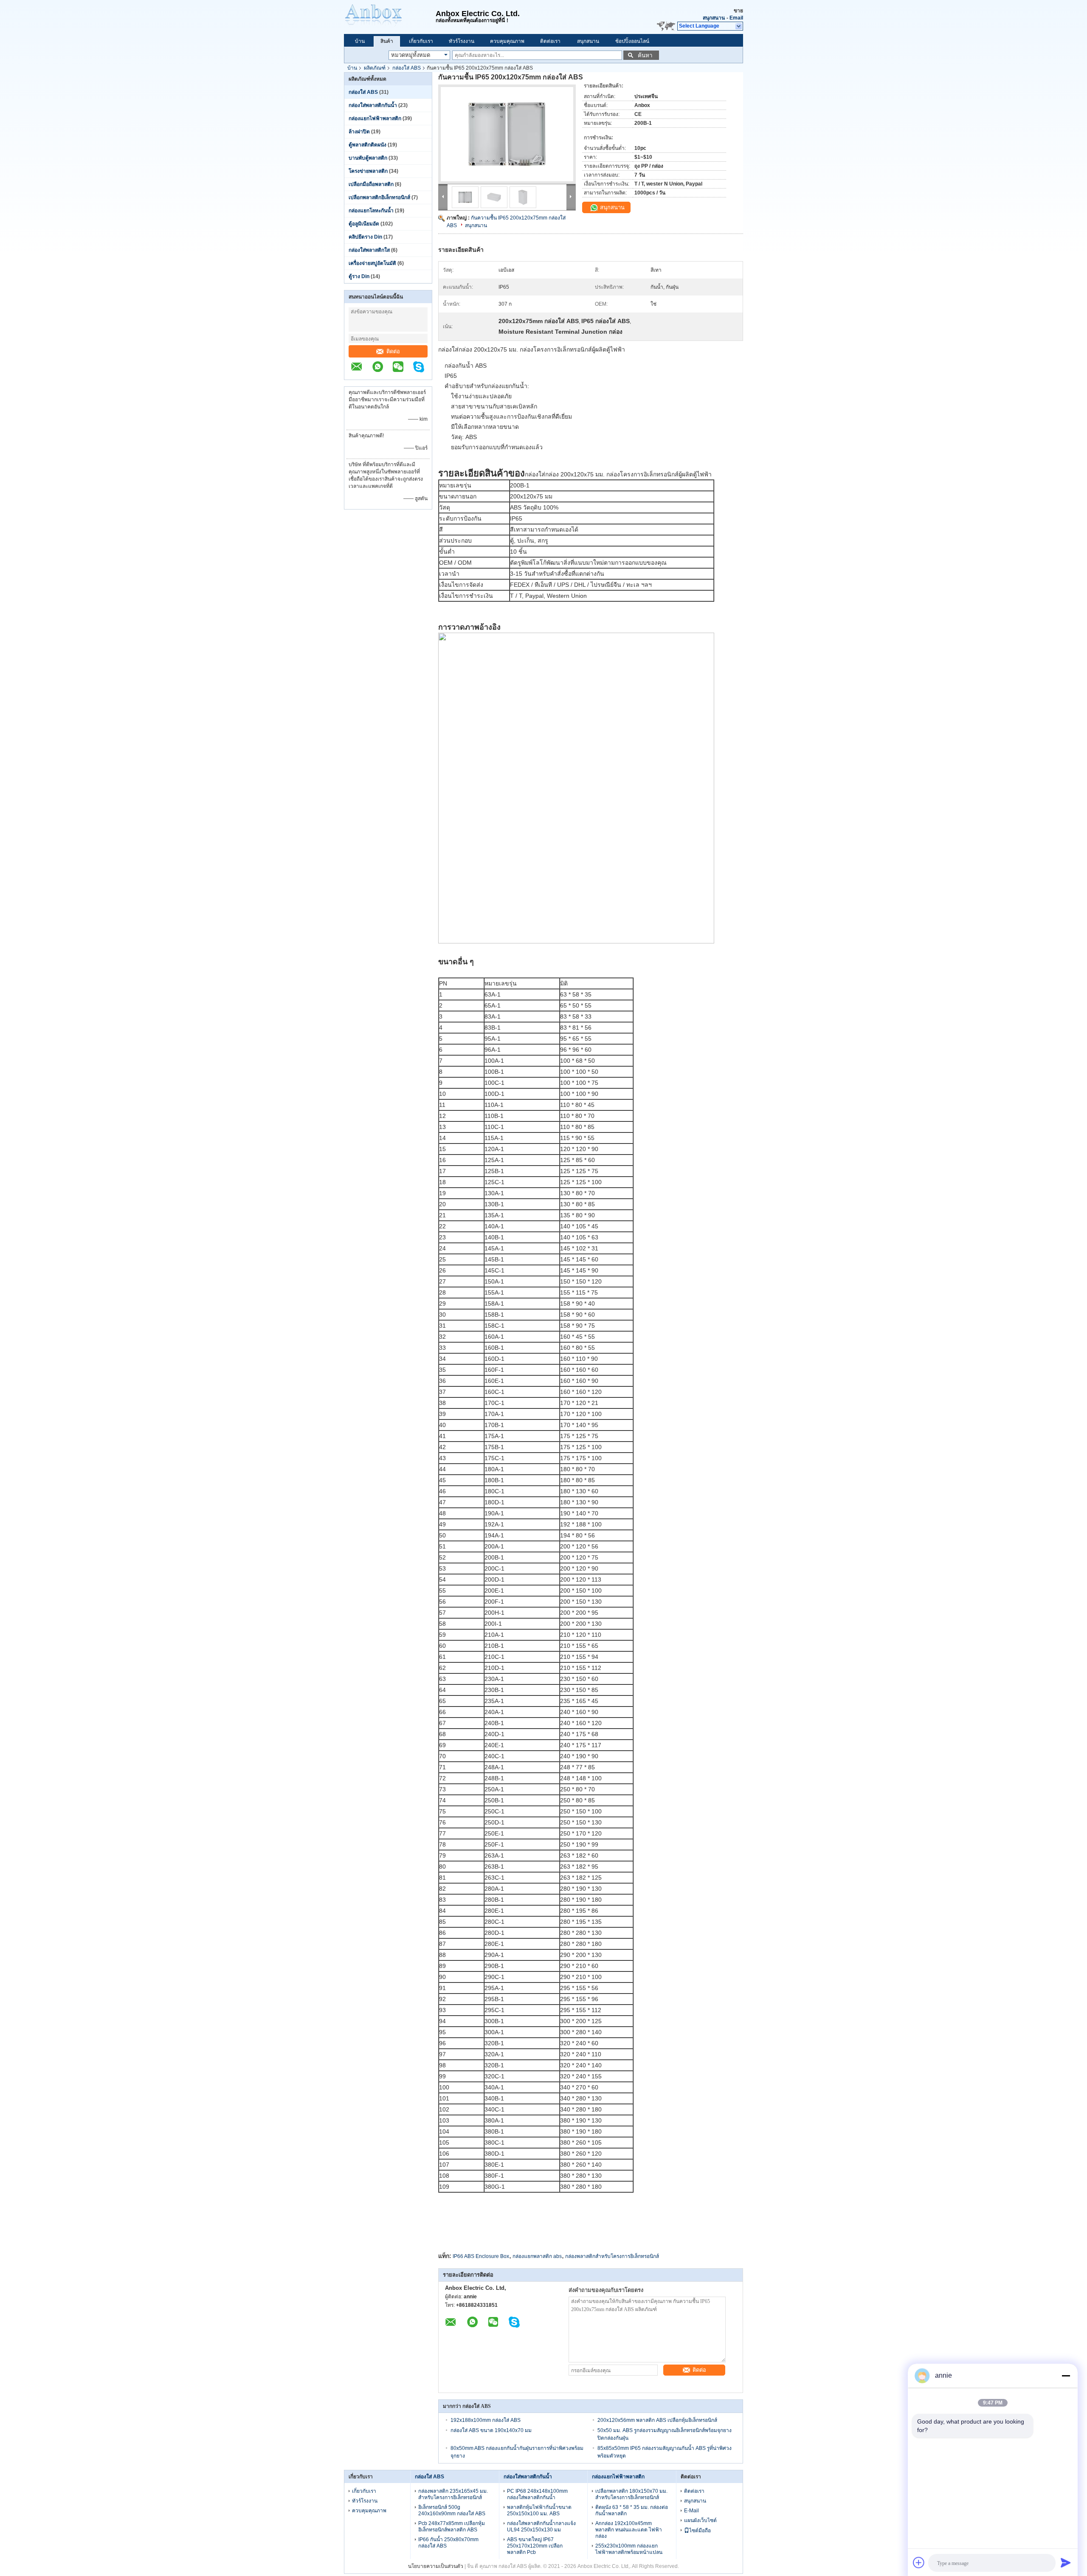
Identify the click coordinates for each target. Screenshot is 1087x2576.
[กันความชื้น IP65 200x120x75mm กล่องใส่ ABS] (507, 134)
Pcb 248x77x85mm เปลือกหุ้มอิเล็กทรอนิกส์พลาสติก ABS (452, 2527)
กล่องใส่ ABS (407, 68)
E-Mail (691, 2511)
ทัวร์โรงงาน (462, 41)
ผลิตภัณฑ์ (375, 68)
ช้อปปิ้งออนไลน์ (632, 41)
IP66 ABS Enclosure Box (481, 2256)
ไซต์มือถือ (700, 2531)
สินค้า (387, 41)
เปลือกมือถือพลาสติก (371, 184)
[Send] (1066, 2562)
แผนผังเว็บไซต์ (700, 2520)
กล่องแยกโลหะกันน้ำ (371, 211)
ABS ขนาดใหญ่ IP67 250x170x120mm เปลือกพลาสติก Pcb (535, 2546)
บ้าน (360, 41)
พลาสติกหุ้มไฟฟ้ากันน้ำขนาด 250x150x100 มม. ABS (539, 2510)
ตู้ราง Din (359, 276)
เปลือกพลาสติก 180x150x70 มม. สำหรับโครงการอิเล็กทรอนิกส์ (631, 2494)
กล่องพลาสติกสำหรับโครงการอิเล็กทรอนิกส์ (612, 2256)
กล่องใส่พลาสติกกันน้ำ (373, 105)
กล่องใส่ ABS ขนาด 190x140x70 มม (491, 2430)
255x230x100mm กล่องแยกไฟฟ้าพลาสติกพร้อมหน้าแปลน (629, 2549)
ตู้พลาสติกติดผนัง (367, 145)
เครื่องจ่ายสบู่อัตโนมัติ (372, 263)
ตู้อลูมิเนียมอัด (364, 224)
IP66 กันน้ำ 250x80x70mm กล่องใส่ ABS (448, 2543)
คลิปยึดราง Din (365, 237)
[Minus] (1066, 2376)
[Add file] (919, 2562)
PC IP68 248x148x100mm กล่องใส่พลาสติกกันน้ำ (537, 2494)
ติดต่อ (393, 351)
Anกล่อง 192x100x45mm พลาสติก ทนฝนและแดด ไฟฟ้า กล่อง (629, 2530)
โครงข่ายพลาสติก (368, 171)
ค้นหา (645, 55)
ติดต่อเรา (550, 41)
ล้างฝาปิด (359, 132)
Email (736, 18)
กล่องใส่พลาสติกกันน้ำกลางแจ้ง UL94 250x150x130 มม (541, 2527)
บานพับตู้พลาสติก (368, 158)
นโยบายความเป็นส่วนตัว (436, 2566)
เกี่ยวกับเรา (421, 41)
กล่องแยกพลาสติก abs (537, 2256)
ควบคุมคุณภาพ (507, 41)
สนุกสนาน (714, 18)
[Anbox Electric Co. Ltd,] (390, 17)
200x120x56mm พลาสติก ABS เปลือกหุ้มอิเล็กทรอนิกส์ (657, 2420)
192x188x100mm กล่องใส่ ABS (486, 2420)
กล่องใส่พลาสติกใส (369, 250)
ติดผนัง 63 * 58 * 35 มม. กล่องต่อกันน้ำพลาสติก (632, 2510)
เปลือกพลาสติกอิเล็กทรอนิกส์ (379, 197)
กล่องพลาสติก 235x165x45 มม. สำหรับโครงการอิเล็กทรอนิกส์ (453, 2494)
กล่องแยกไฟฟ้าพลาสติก (375, 118)
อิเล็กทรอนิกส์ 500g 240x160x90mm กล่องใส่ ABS (452, 2510)
